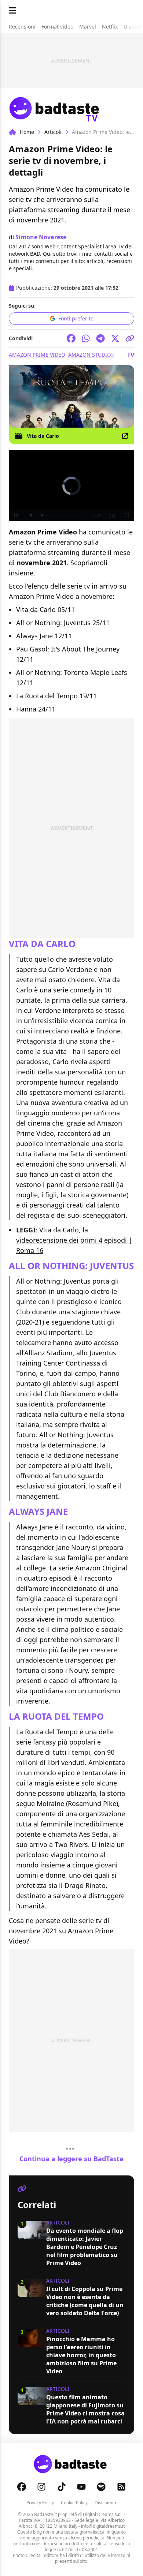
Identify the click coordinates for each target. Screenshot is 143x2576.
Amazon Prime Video (37, 355)
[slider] (56, 515)
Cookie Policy (74, 2503)
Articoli (53, 132)
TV (131, 355)
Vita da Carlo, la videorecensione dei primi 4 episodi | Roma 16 (74, 1240)
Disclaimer (106, 2503)
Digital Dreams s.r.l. (103, 2514)
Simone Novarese (41, 237)
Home (27, 132)
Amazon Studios (91, 355)
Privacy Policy (40, 2503)
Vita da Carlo (43, 436)
